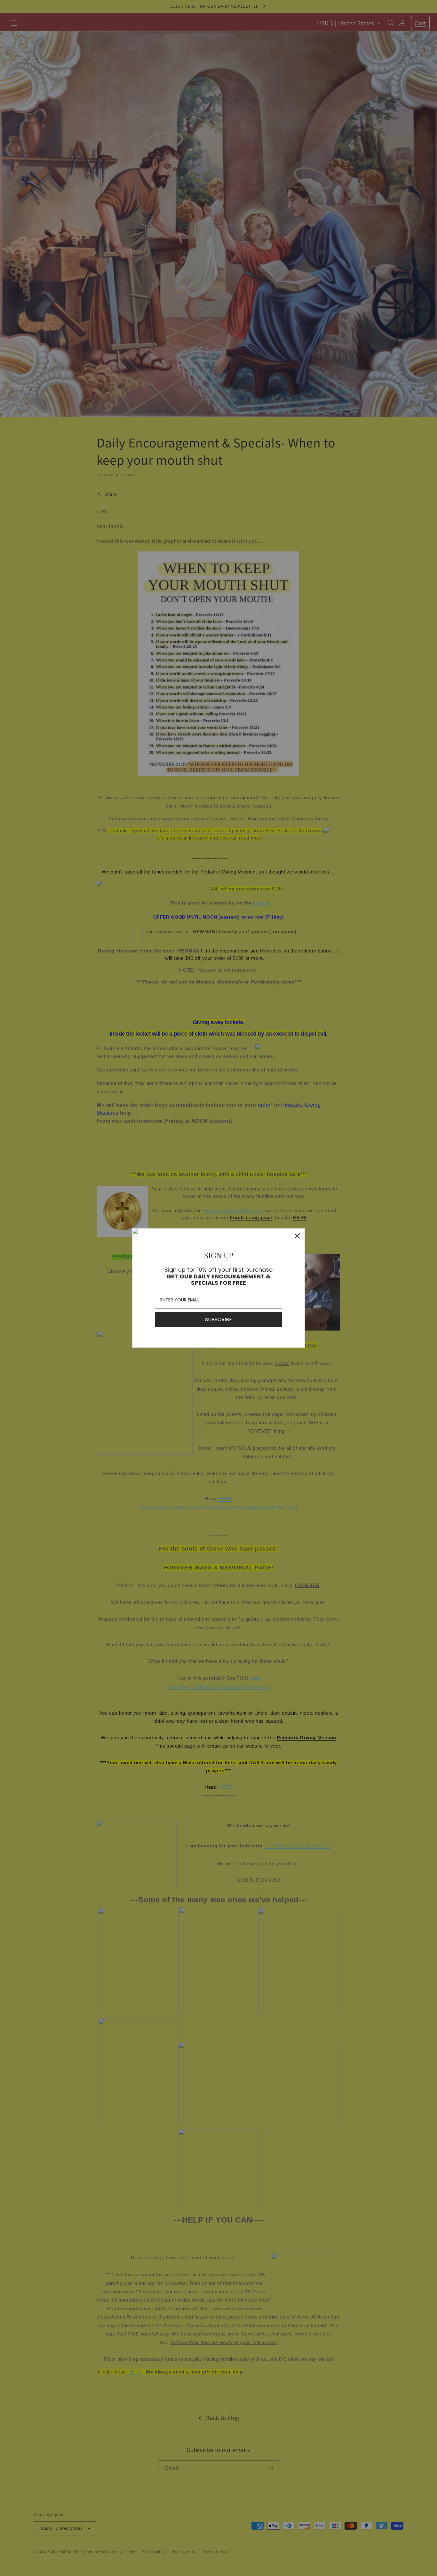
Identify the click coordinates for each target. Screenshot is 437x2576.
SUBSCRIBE (219, 1320)
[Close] (297, 1236)
